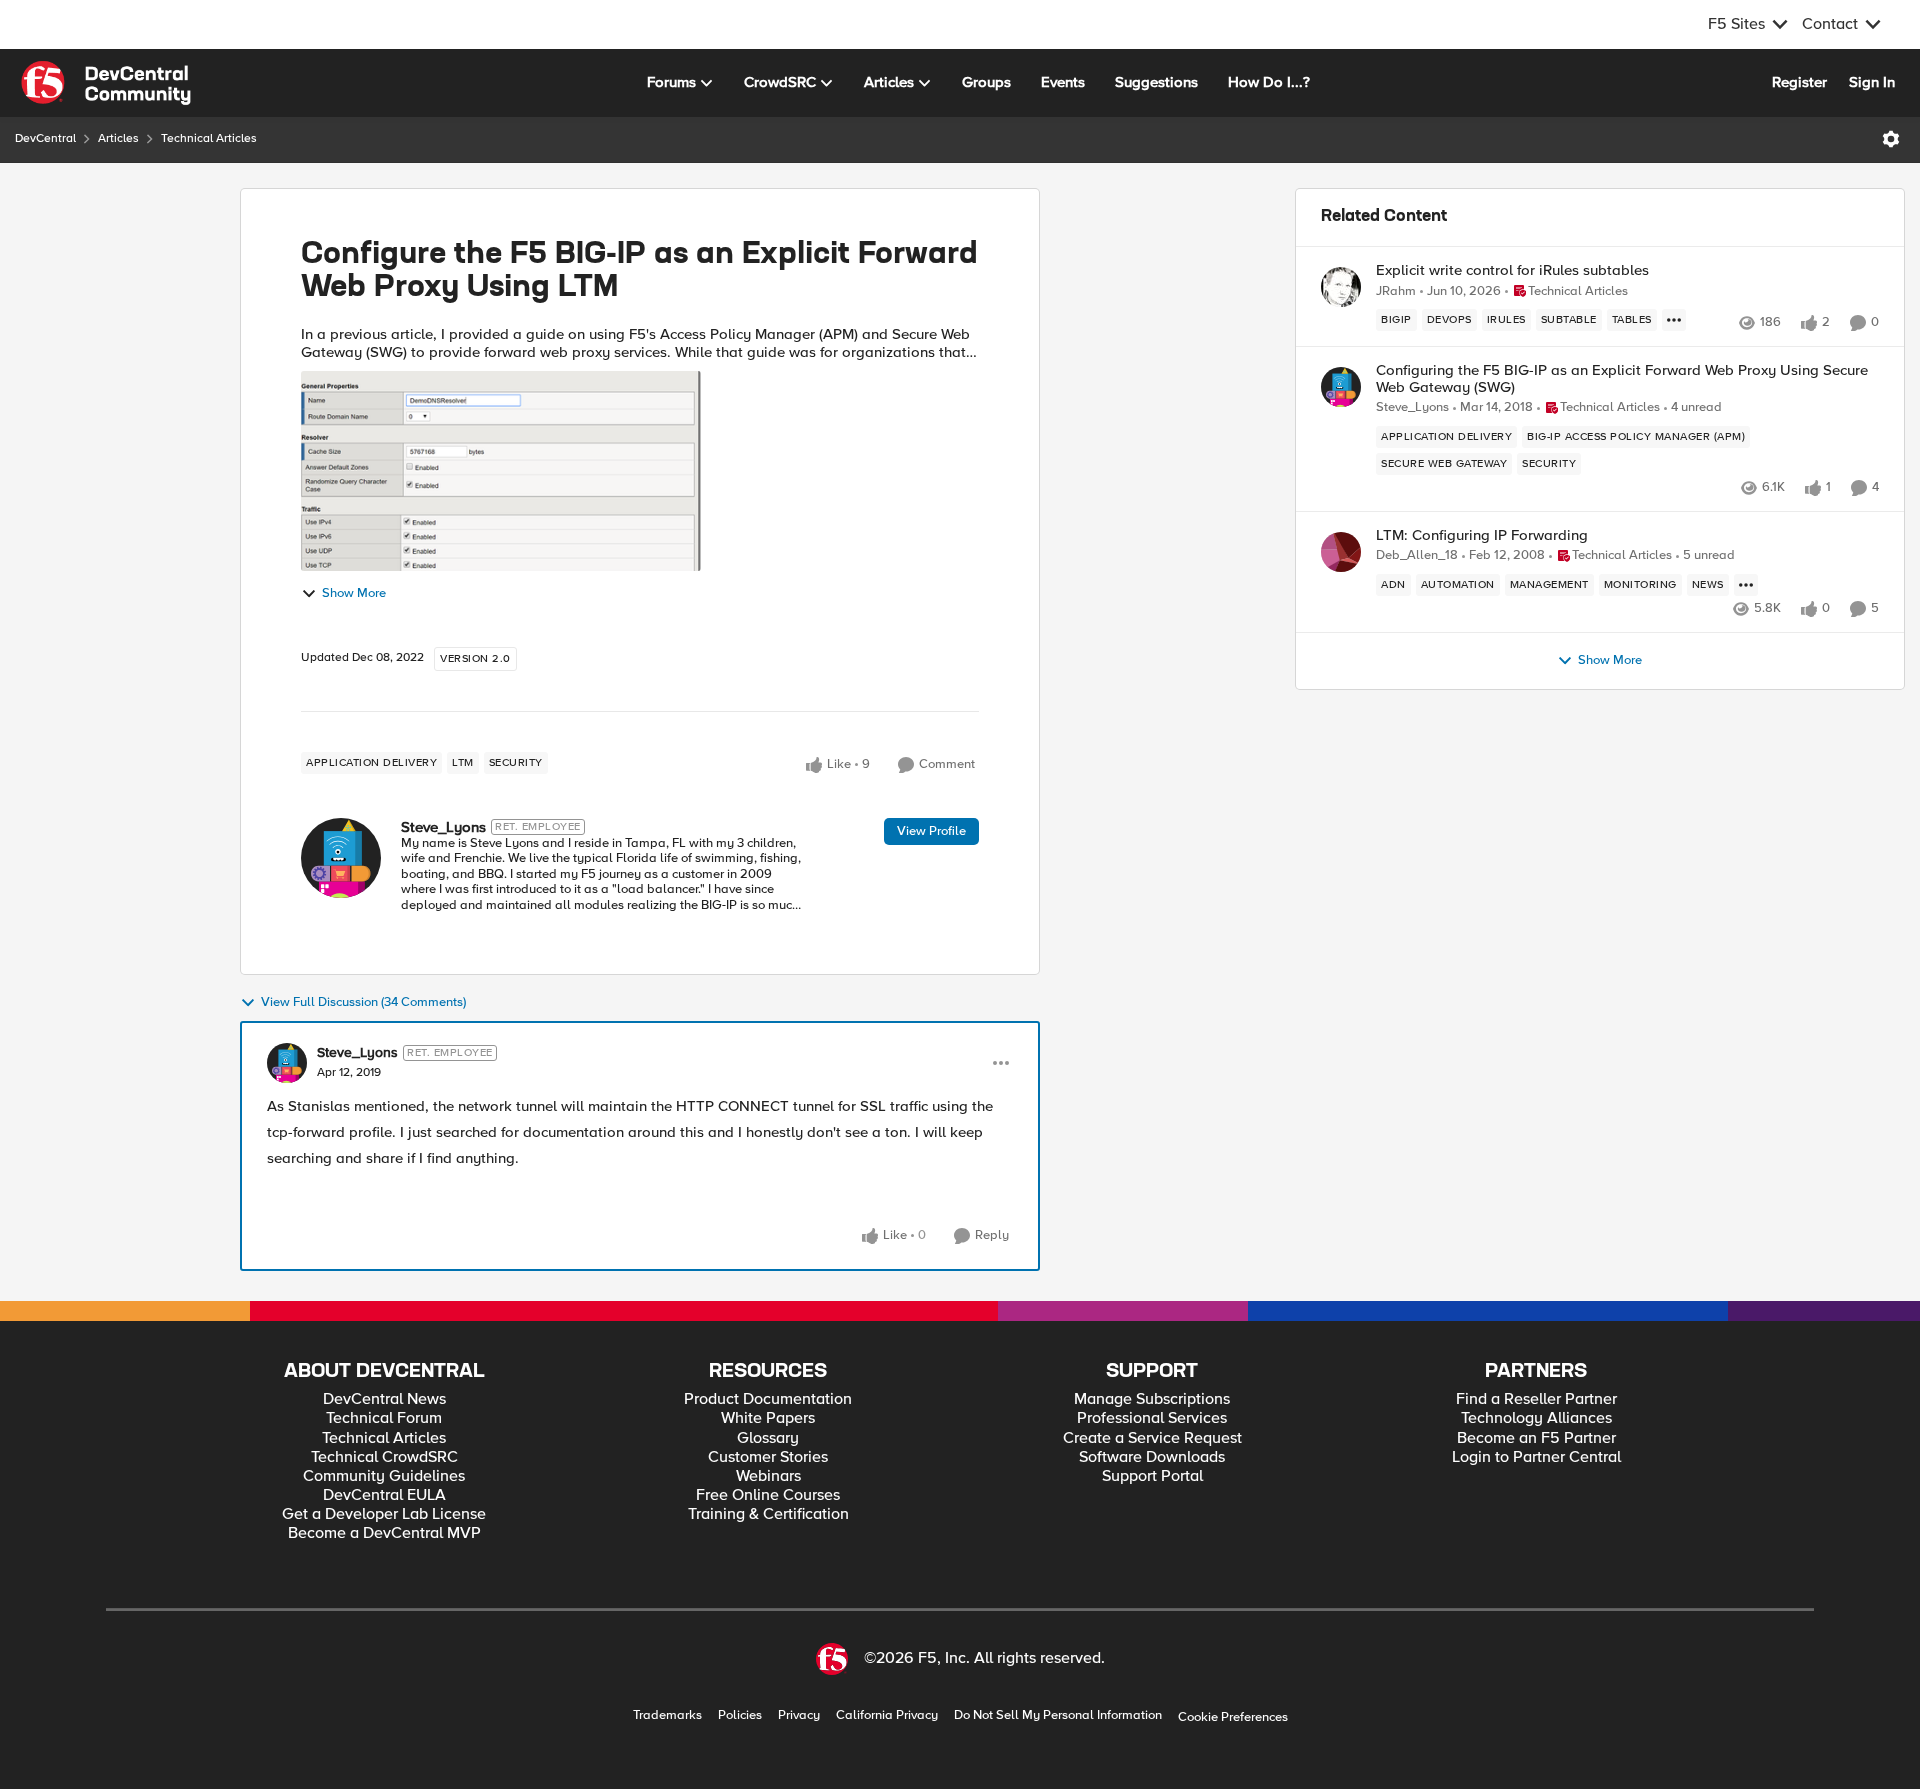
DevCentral (45, 138)
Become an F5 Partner (1536, 1438)
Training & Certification (768, 1514)
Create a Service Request (1152, 1438)
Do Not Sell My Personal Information (1058, 1715)
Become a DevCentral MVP (384, 1533)
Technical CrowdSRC (384, 1457)
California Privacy (887, 1715)
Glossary (768, 1438)
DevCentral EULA (384, 1495)
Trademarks (667, 1715)
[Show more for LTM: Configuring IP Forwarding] (1746, 585)
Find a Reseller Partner (1536, 1399)
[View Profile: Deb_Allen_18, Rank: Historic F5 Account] (1341, 552)
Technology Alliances (1536, 1418)
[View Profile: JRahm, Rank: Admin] (1341, 287)
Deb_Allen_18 (1417, 555)
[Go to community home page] (106, 83)
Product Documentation (768, 1399)
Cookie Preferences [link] (1233, 1717)
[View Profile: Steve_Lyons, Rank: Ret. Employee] (341, 858)
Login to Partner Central (1536, 1457)
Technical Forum (384, 1418)
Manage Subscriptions (1152, 1399)
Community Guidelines (384, 1476)
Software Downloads (1152, 1457)
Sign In (1872, 82)
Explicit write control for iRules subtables (1512, 270)
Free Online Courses (768, 1495)
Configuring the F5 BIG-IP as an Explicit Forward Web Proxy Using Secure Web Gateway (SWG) (1622, 378)
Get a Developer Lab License (384, 1514)
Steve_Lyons (443, 827)
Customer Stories (768, 1457)
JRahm (1396, 291)
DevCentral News (384, 1399)
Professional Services (1152, 1418)
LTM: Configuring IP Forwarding (1482, 535)
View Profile (931, 831)
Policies (740, 1715)
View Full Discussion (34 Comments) (363, 1002)
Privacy (799, 1715)
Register (1799, 82)
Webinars (768, 1476)
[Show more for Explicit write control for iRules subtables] (1674, 320)
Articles (118, 138)
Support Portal (1152, 1476)
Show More (354, 593)
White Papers (768, 1418)
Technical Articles (209, 138)
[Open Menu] (1891, 139)
